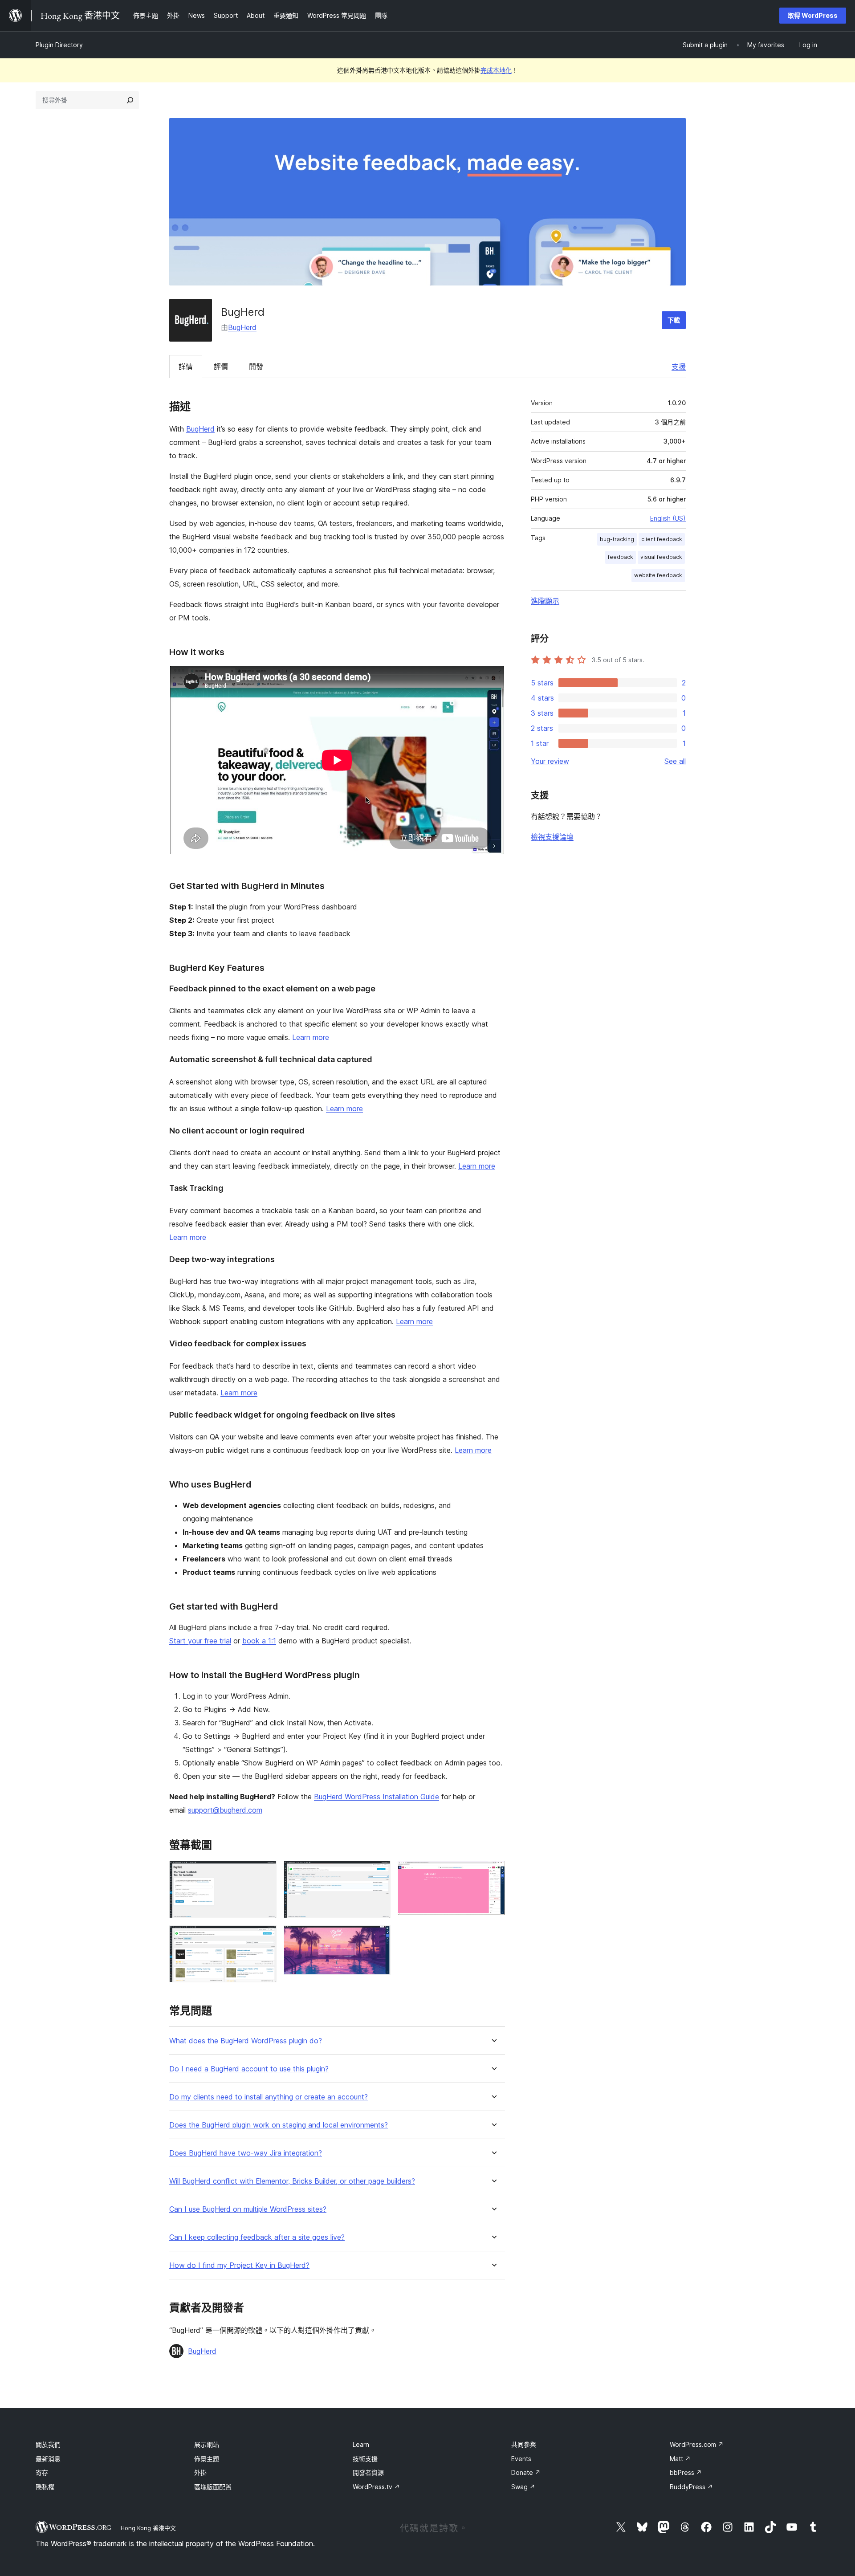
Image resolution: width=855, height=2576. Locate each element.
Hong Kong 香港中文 (148, 2528)
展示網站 (207, 2444)
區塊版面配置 (213, 2487)
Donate (526, 2472)
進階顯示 (545, 601)
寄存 (42, 2472)
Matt (680, 2459)
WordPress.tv (376, 2487)
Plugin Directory (59, 45)
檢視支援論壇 (552, 837)
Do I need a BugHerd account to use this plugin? (249, 2069)
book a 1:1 (259, 1641)
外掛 (200, 2472)
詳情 (186, 367)
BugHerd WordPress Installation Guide (377, 1797)
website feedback (658, 575)
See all (675, 761)
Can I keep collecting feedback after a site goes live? (257, 2237)
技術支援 (365, 2459)
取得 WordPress (813, 15)
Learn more (311, 1037)
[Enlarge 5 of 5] (493, 1873)
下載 (674, 320)
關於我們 (48, 2444)
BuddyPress (691, 2487)
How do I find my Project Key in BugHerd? (239, 2265)
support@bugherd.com (225, 1810)
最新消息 (48, 2459)
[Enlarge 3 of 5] (379, 1873)
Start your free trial (200, 1641)
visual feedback (661, 557)
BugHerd (242, 327)
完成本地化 (496, 70)
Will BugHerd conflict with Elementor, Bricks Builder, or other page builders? (292, 2181)
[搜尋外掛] (130, 100)
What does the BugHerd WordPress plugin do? (246, 2041)
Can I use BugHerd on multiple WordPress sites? (248, 2209)
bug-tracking (617, 539)
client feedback (662, 539)
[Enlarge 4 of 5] (379, 1937)
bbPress (686, 2472)
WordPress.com (697, 2444)
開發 (256, 367)
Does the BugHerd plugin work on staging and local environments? (279, 2125)
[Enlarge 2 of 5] (265, 1937)
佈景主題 (207, 2459)
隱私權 (45, 2487)
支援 (679, 367)
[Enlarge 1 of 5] (265, 1873)
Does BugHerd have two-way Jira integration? (246, 2153)
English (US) (668, 518)
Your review (550, 761)
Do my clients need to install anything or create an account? (269, 2097)
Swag (523, 2487)
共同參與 (524, 2444)
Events (521, 2459)
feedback (621, 557)
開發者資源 (368, 2472)
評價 (221, 367)
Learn (361, 2444)
